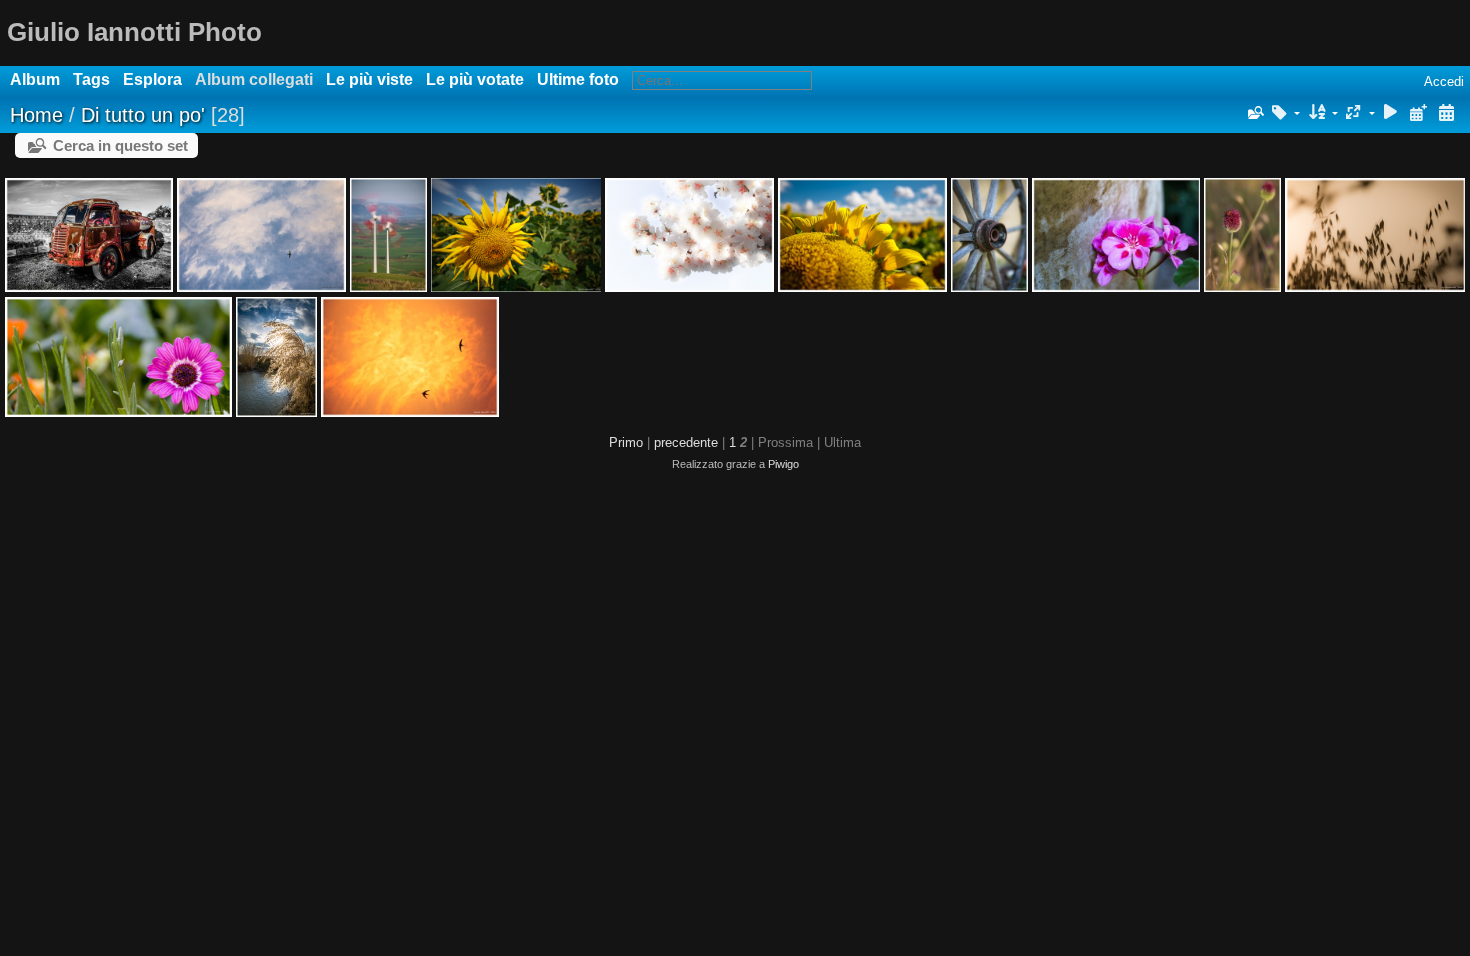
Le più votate (475, 79)
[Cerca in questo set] (1254, 113)
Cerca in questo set (120, 145)
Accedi (1444, 81)
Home (36, 115)
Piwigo (783, 464)
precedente (686, 442)
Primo (626, 442)
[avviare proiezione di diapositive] (1391, 113)
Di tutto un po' (143, 115)
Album (35, 79)
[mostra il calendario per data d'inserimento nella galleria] (1418, 113)
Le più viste (369, 79)
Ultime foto (578, 79)
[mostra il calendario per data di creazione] (1446, 113)
